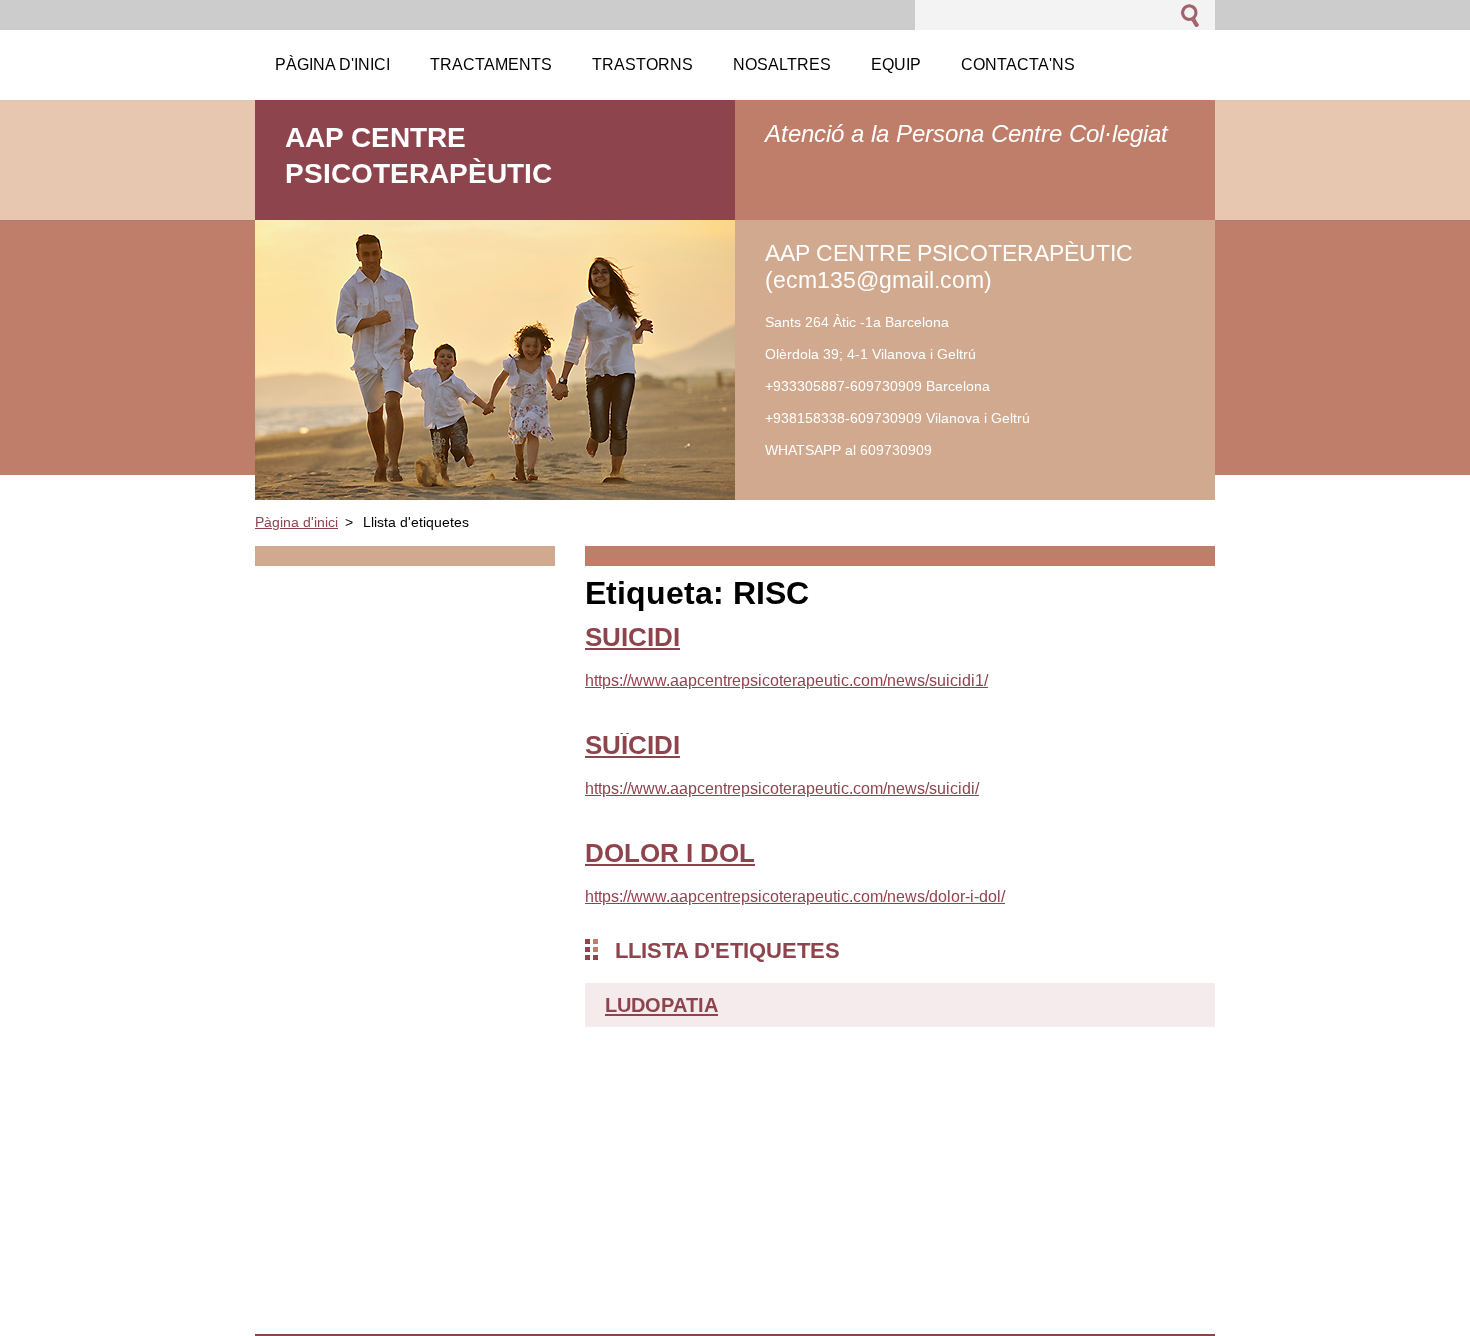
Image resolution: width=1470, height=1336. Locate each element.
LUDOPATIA (661, 1005)
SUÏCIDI (632, 745)
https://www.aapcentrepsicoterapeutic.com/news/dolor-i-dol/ (795, 896)
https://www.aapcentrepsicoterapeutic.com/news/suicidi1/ (786, 680)
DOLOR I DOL (670, 853)
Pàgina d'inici (296, 522)
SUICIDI (632, 637)
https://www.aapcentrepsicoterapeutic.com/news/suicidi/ (782, 788)
